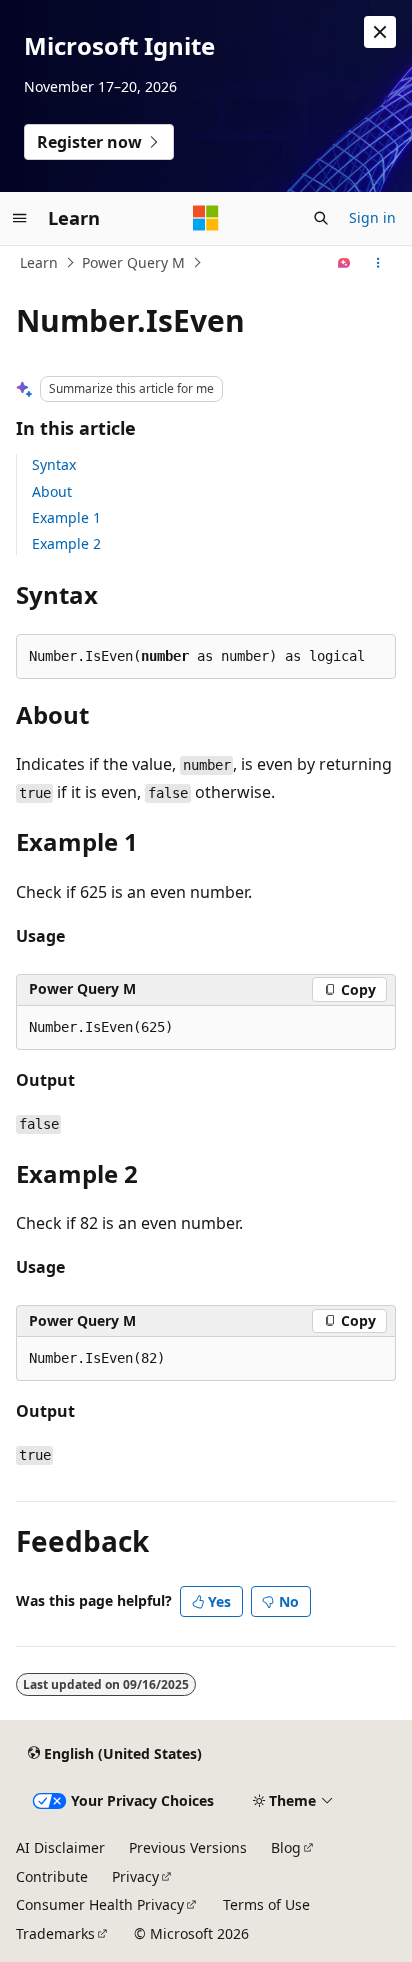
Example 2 (66, 543)
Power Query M (133, 262)
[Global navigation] (20, 218)
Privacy (135, 1876)
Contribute (52, 1876)
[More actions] (378, 263)
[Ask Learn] (344, 263)
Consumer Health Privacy (100, 1904)
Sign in (372, 217)
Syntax (54, 464)
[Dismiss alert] (380, 32)
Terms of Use (266, 1904)
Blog (286, 1847)
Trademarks (55, 1933)
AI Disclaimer (60, 1847)
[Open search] (321, 218)
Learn (39, 262)
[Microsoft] (206, 218)
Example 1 (66, 517)
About (52, 491)
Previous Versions (188, 1847)
